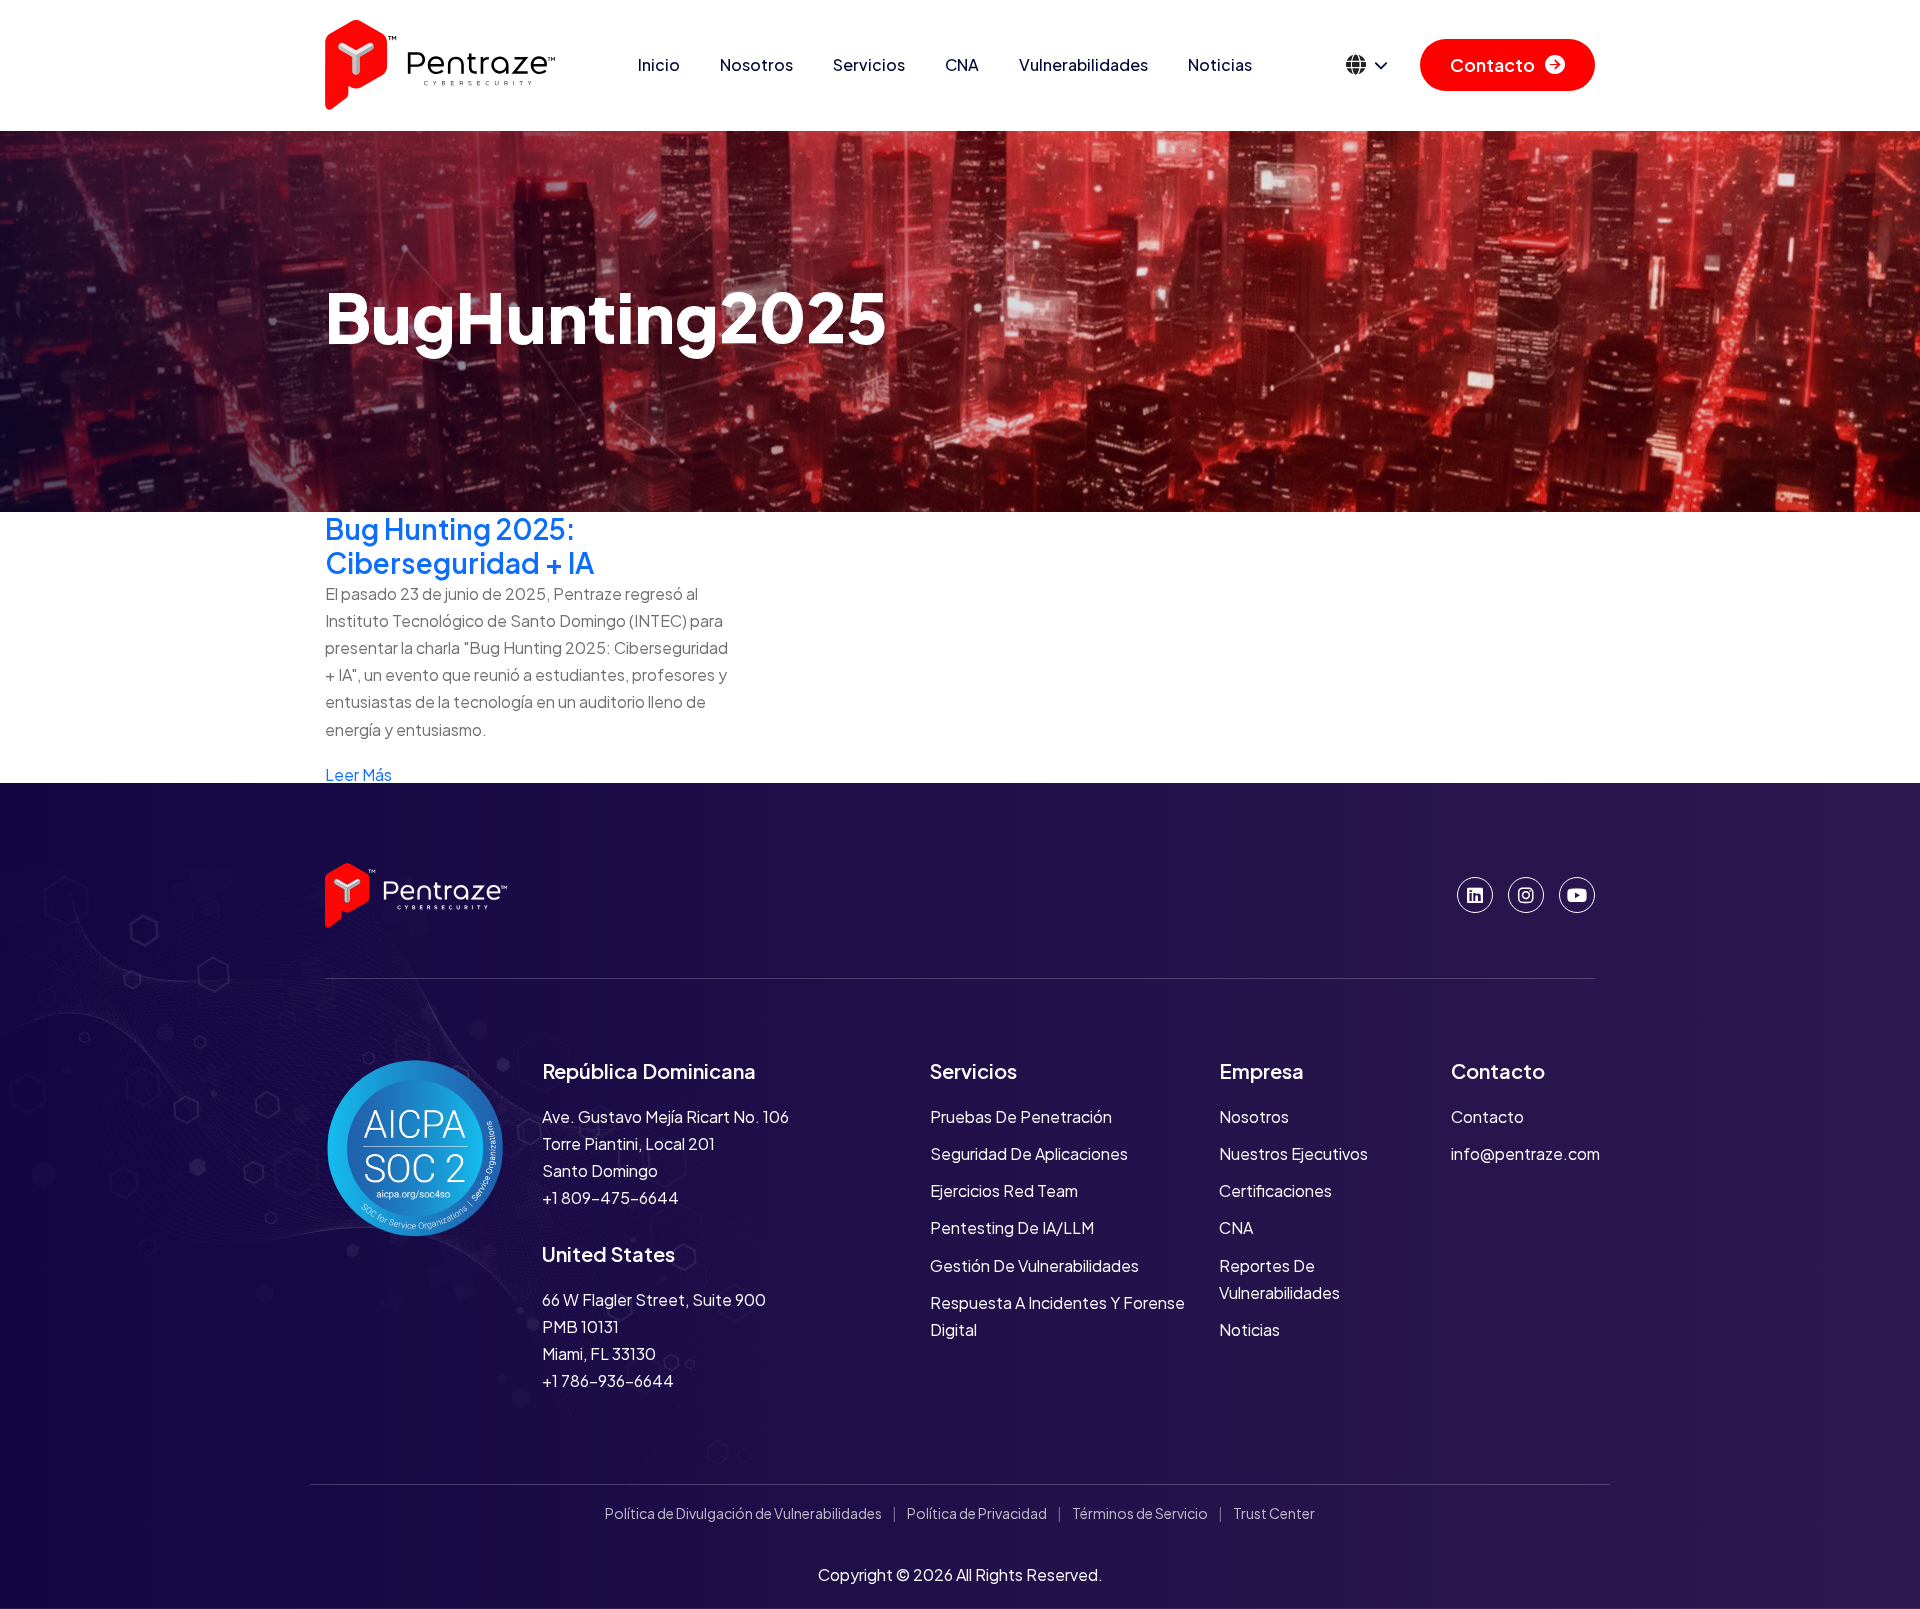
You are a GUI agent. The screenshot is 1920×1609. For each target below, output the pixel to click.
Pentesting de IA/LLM (1012, 1227)
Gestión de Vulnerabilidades (1034, 1265)
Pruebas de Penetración (1021, 1116)
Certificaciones (1275, 1190)
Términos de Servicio (1140, 1513)
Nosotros (756, 64)
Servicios (869, 64)
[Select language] (1367, 65)
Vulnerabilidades (1083, 64)
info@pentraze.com (1525, 1153)
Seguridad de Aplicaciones (1029, 1153)
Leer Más (358, 774)
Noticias (1220, 64)
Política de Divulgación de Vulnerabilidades (743, 1513)
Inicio (659, 64)
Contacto (1492, 64)
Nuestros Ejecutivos (1293, 1153)
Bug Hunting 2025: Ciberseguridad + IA (459, 545)
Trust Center (1274, 1513)
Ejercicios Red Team (1004, 1190)
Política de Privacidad (977, 1513)
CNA (962, 64)
